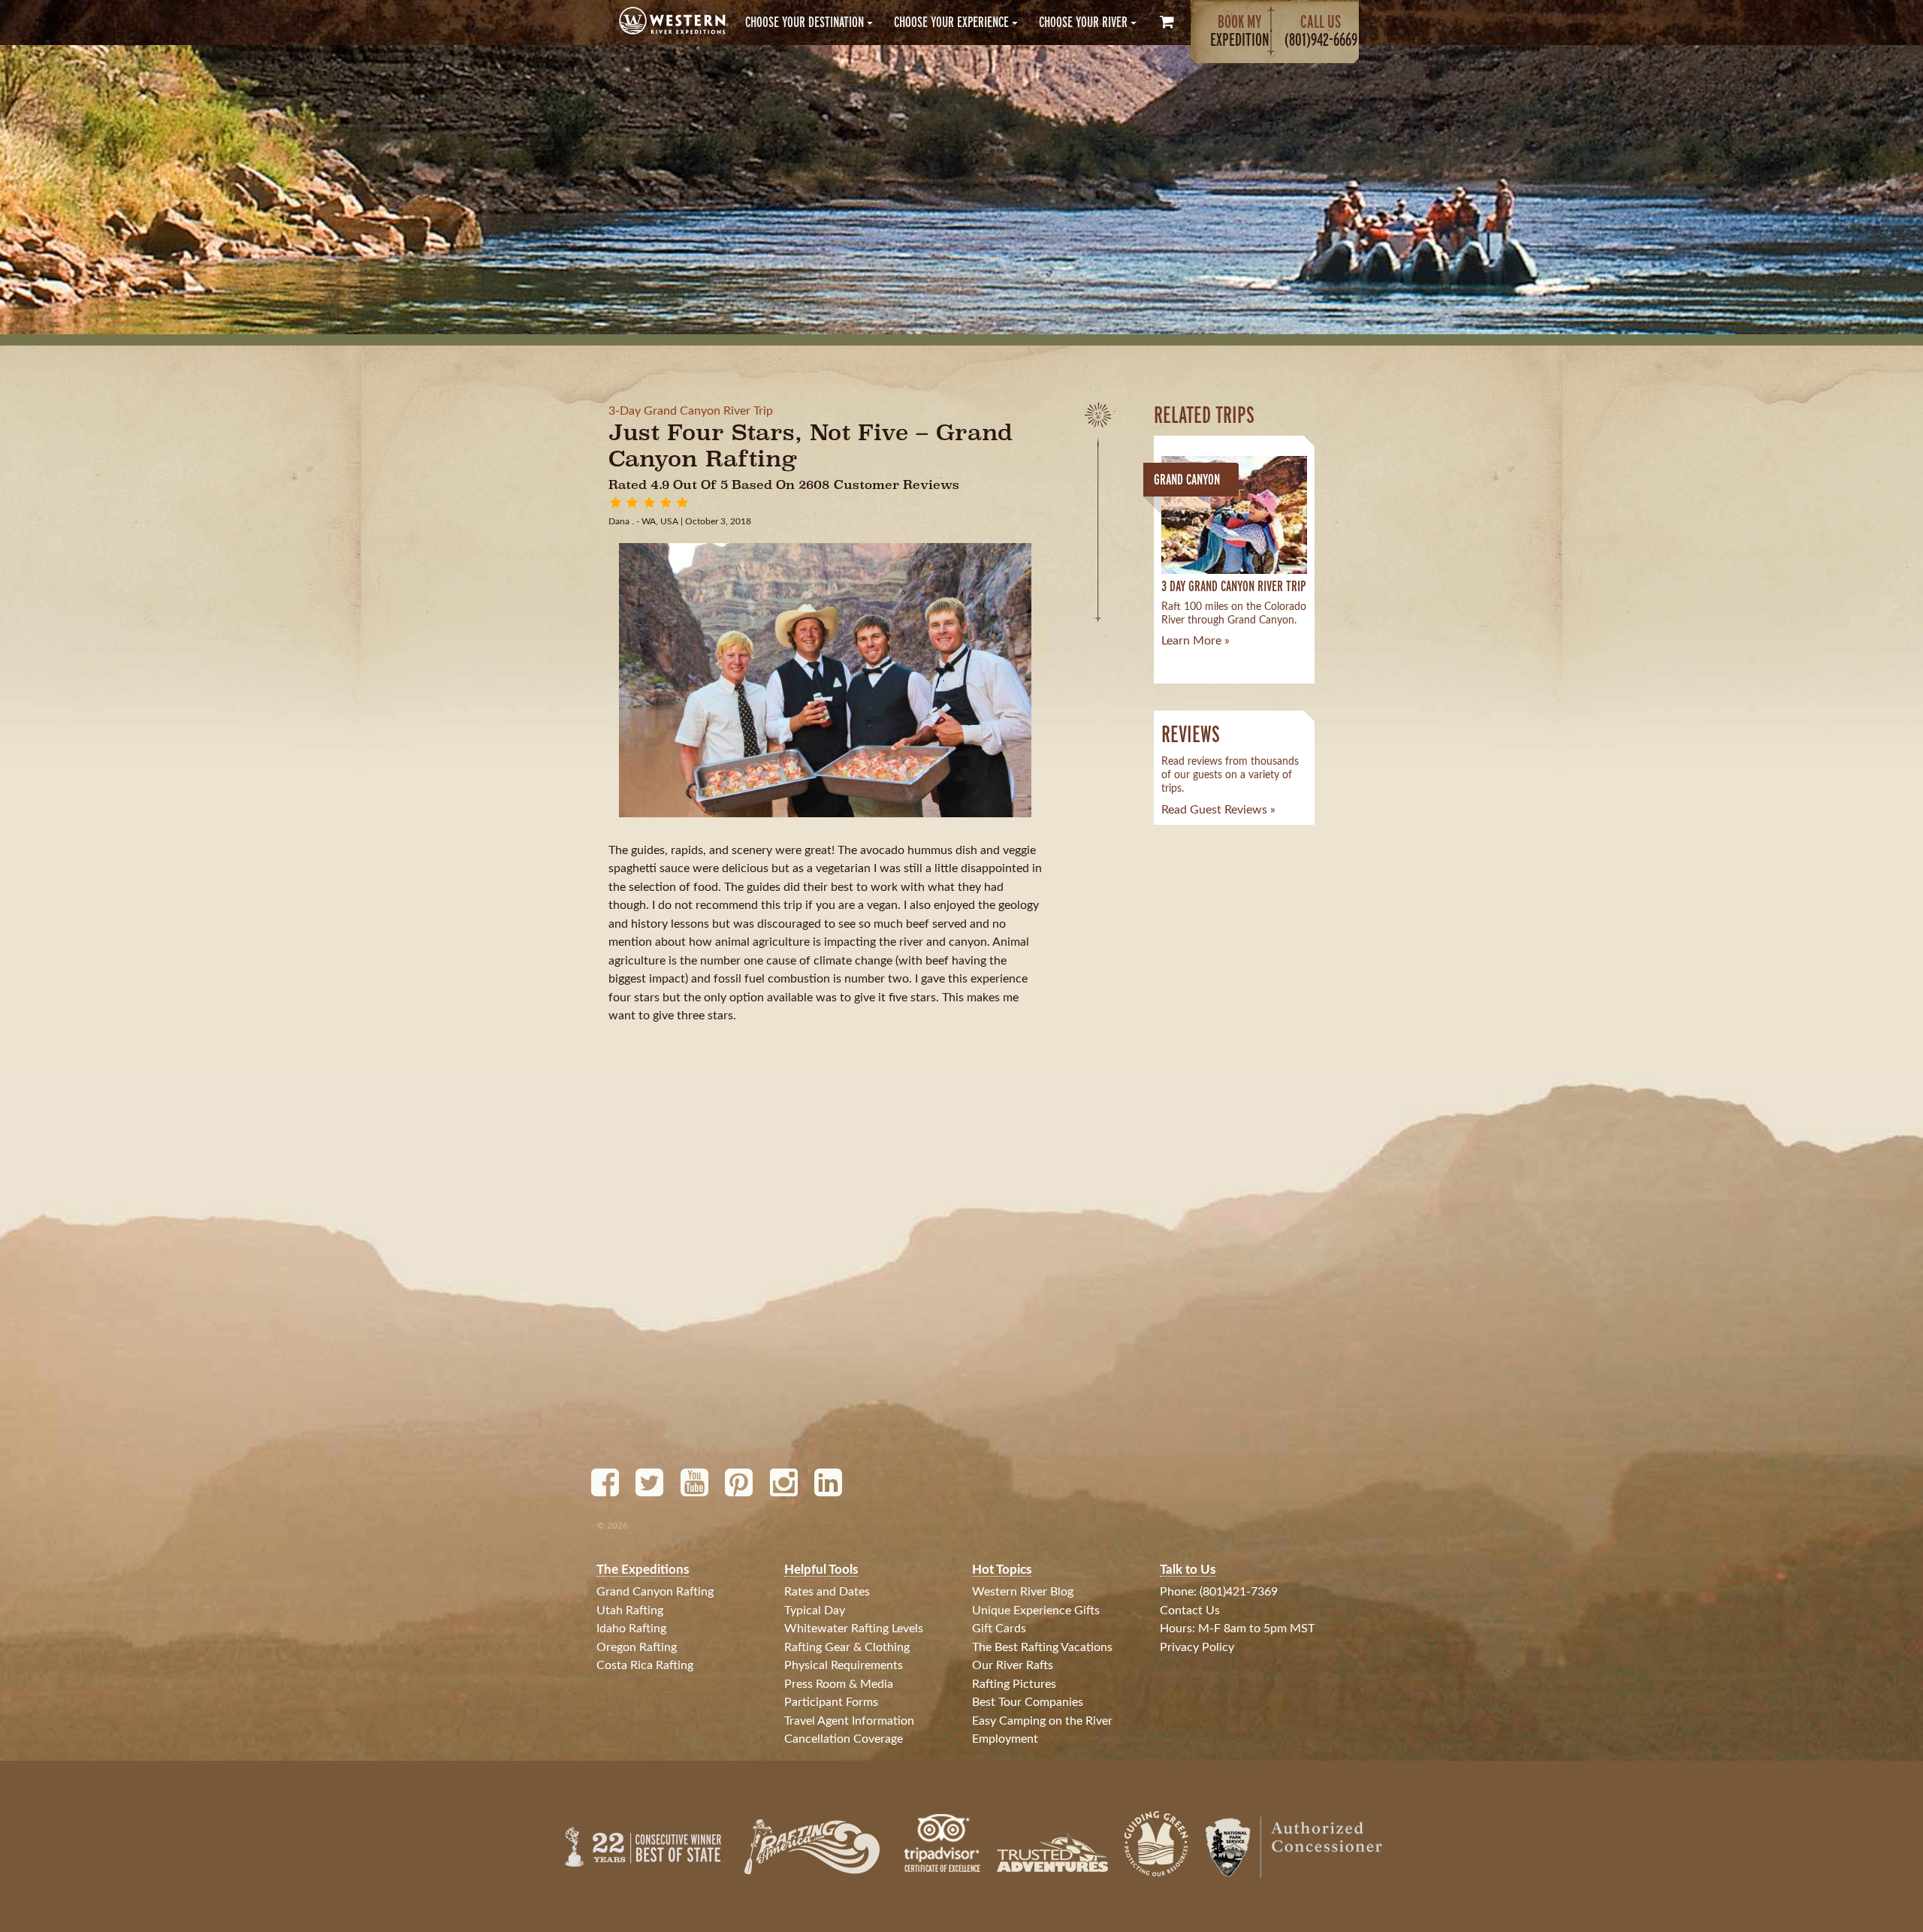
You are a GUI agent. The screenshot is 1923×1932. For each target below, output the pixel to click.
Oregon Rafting (637, 1647)
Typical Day (815, 1611)
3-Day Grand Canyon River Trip (691, 411)
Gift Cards (999, 1629)
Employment (1005, 1739)
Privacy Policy (1197, 1647)
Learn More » (1195, 641)
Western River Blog (1023, 1592)
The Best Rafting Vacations (1042, 1647)
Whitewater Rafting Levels (854, 1629)
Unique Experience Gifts (1036, 1611)
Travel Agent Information (849, 1721)
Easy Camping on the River (1042, 1721)
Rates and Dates (827, 1592)
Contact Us (1190, 1611)
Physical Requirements (844, 1665)
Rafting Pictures (1014, 1684)
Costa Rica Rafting (645, 1665)
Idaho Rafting (631, 1629)
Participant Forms (831, 1702)
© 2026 (613, 1526)
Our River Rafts (1013, 1665)
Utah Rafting (630, 1611)
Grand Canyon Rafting (655, 1592)
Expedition (1240, 30)
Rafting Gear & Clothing (847, 1647)
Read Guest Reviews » (1218, 810)
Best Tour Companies (1028, 1702)
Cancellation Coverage (844, 1739)
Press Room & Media (839, 1684)
